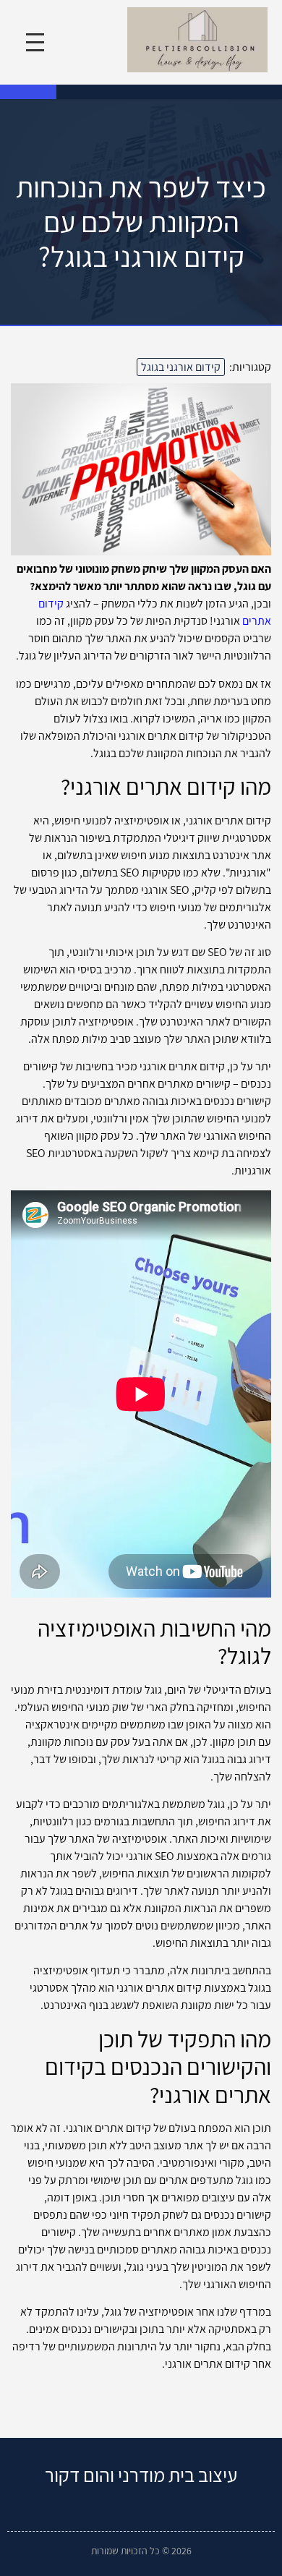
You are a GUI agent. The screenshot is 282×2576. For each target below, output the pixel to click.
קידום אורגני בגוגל (181, 367)
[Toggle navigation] (35, 42)
